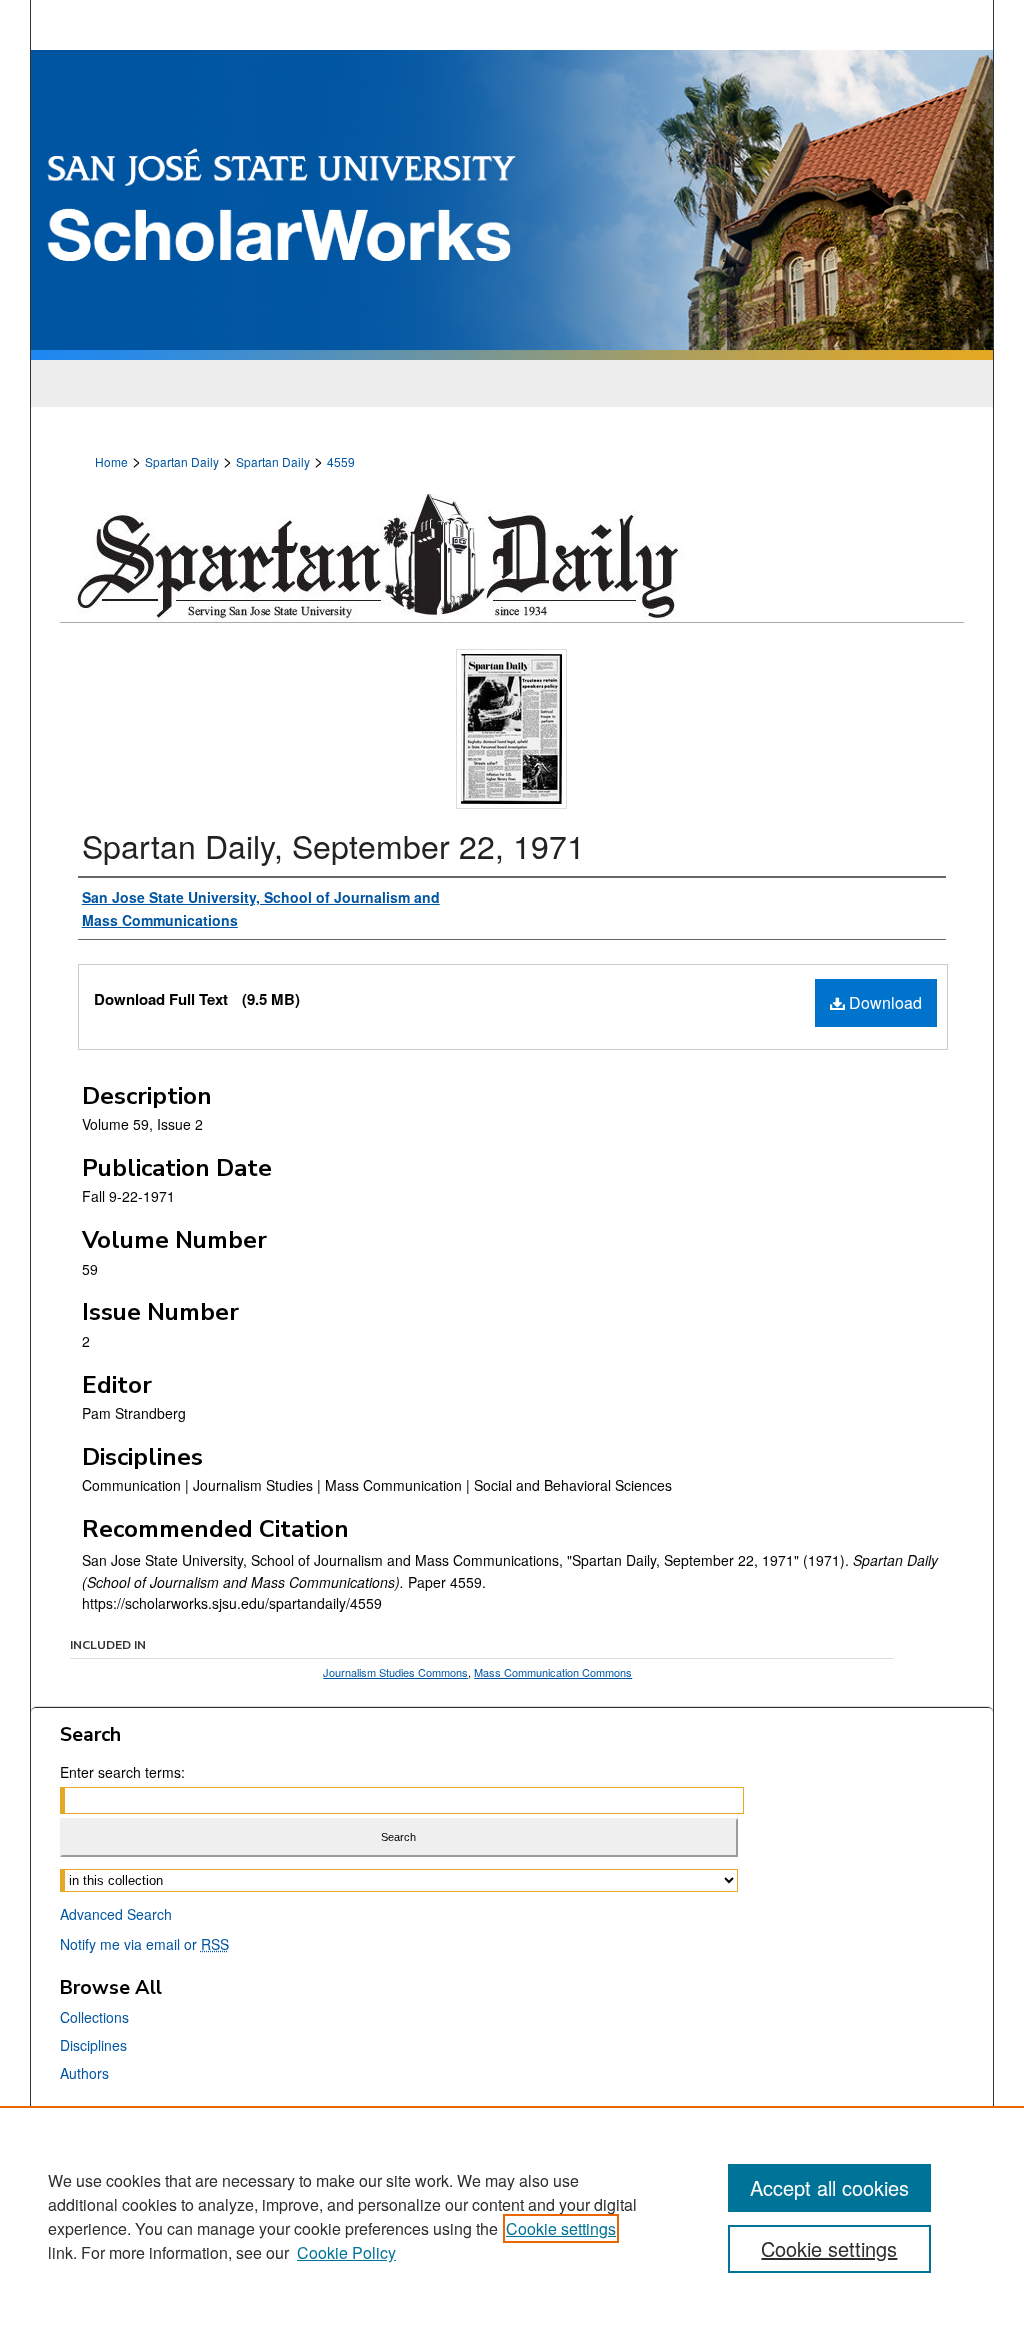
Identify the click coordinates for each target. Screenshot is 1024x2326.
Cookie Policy (346, 2252)
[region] (512, 2216)
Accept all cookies (829, 2187)
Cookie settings (561, 2228)
